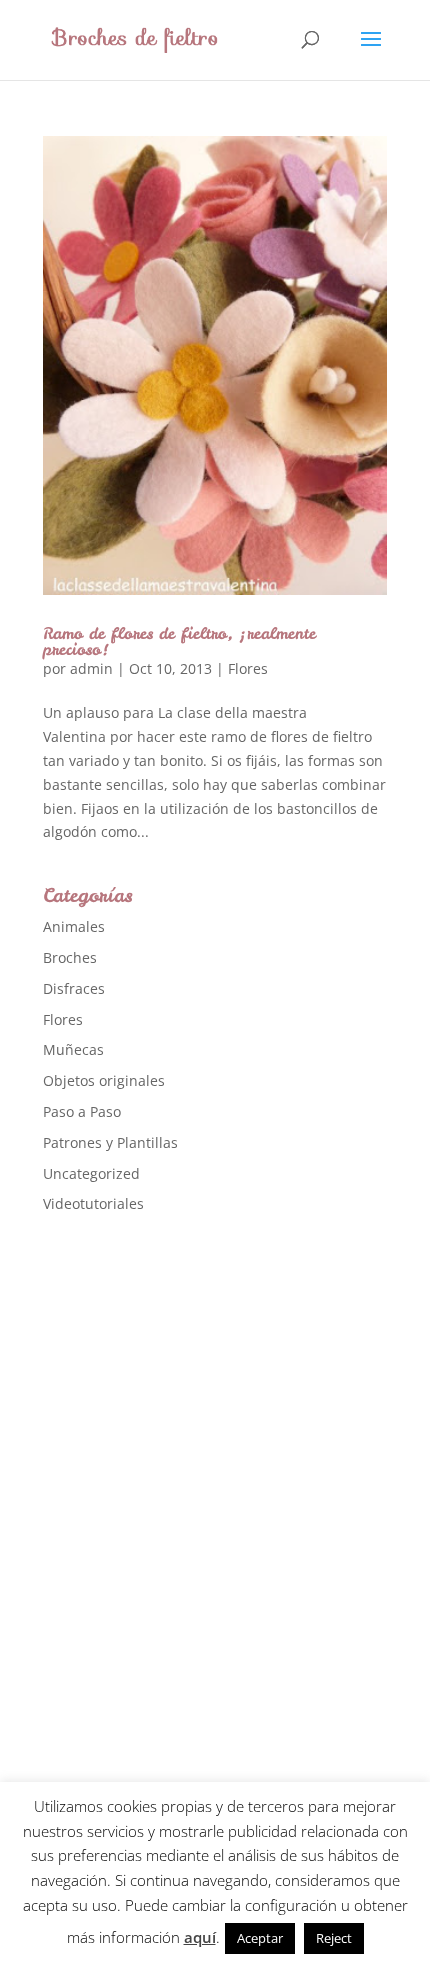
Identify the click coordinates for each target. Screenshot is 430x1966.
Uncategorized (91, 1173)
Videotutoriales (93, 1203)
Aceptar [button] (260, 1938)
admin (91, 668)
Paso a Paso (82, 1111)
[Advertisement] (193, 1546)
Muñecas (73, 1049)
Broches (70, 957)
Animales (74, 926)
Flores (248, 668)
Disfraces (74, 988)
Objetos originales (104, 1080)
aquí (200, 1937)
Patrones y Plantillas (110, 1142)
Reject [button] (334, 1938)
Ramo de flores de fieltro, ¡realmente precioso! (179, 641)
